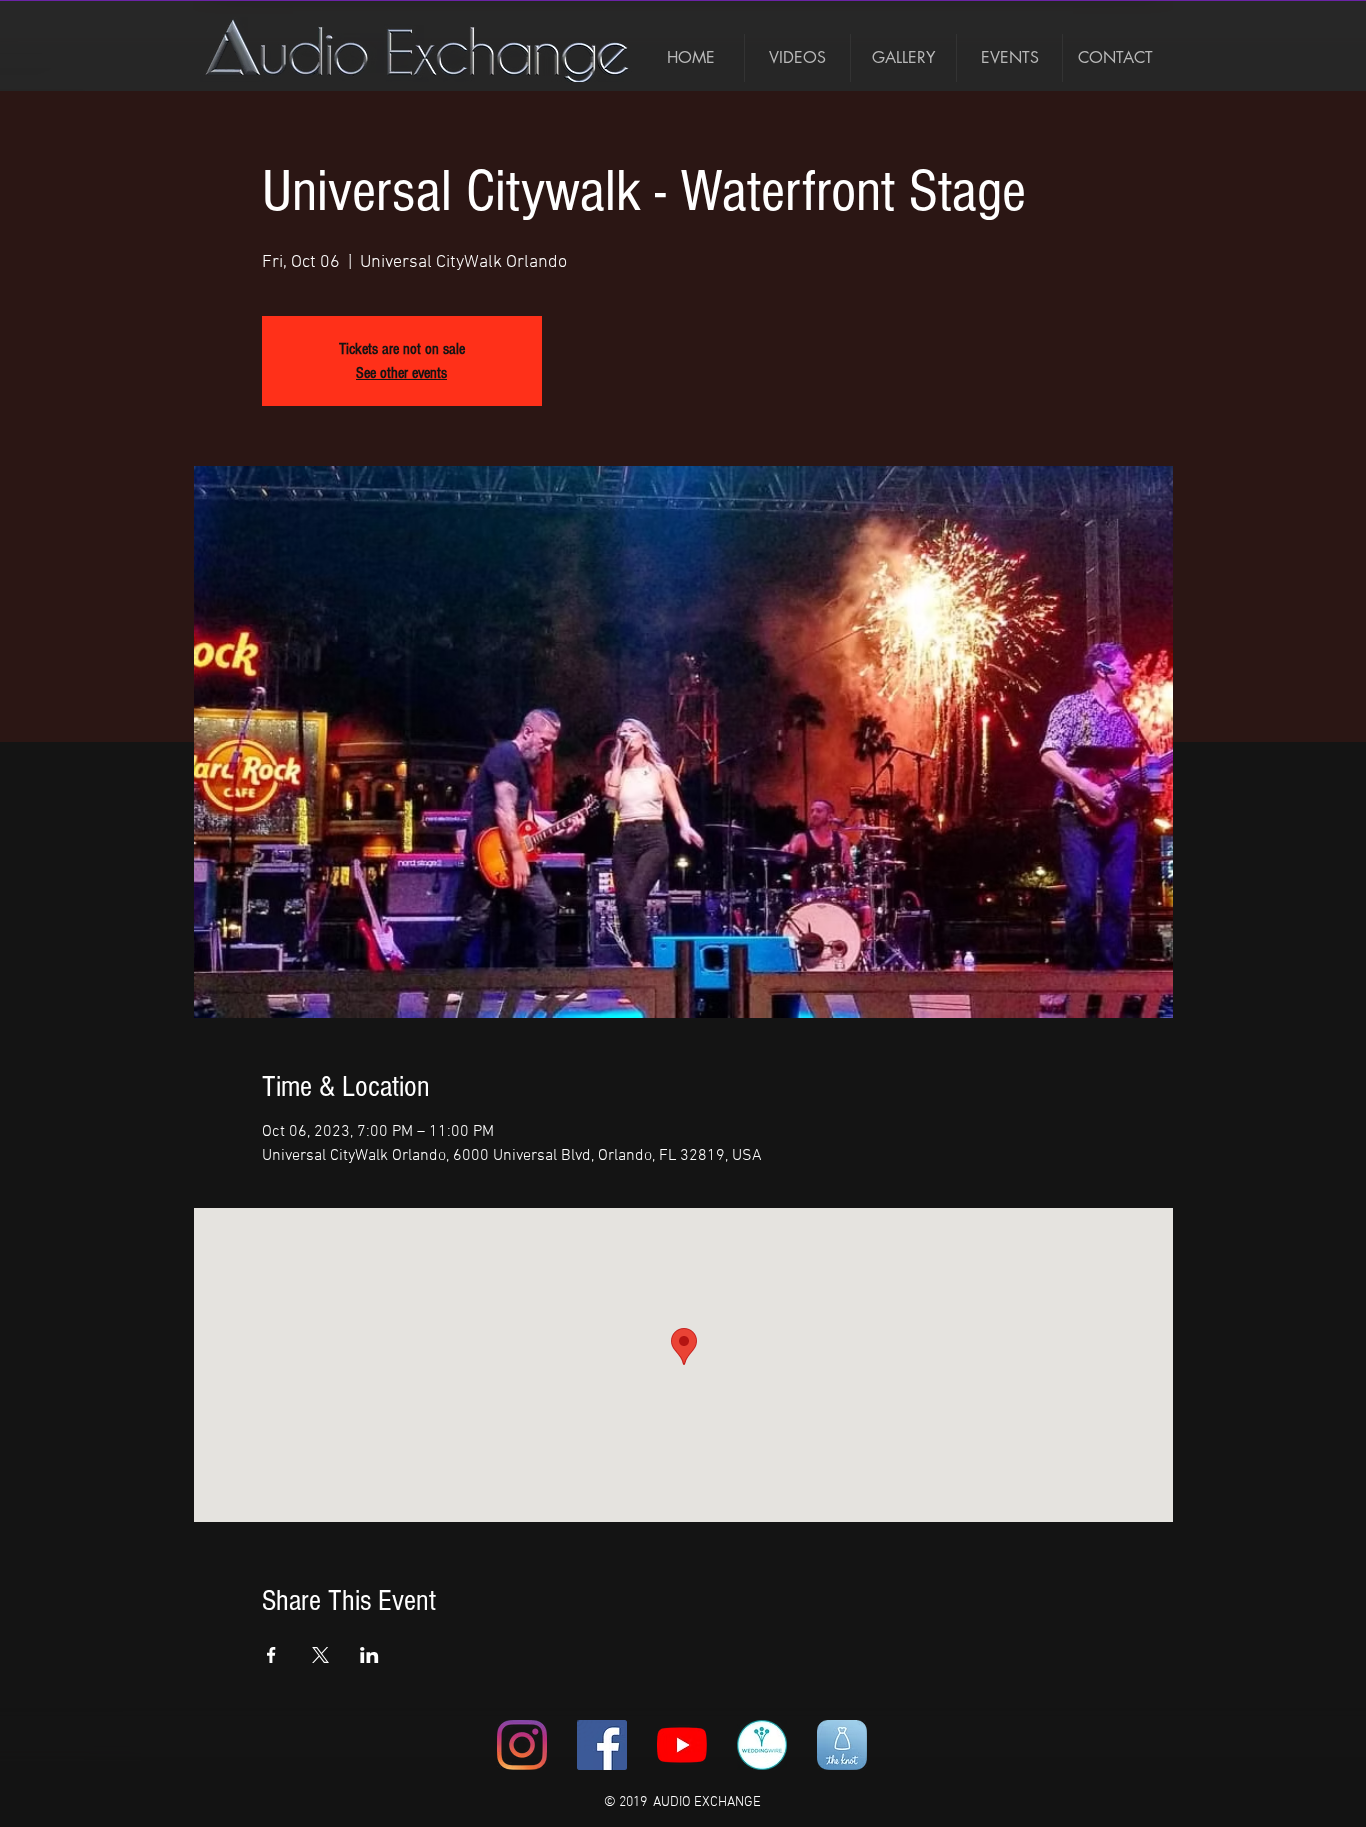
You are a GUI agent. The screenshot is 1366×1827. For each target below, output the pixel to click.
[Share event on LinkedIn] (369, 1655)
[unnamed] (842, 1745)
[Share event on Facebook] (271, 1655)
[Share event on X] (320, 1655)
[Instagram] (522, 1745)
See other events (401, 373)
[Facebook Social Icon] (602, 1745)
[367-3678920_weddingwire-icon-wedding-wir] (762, 1745)
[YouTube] (682, 1745)
